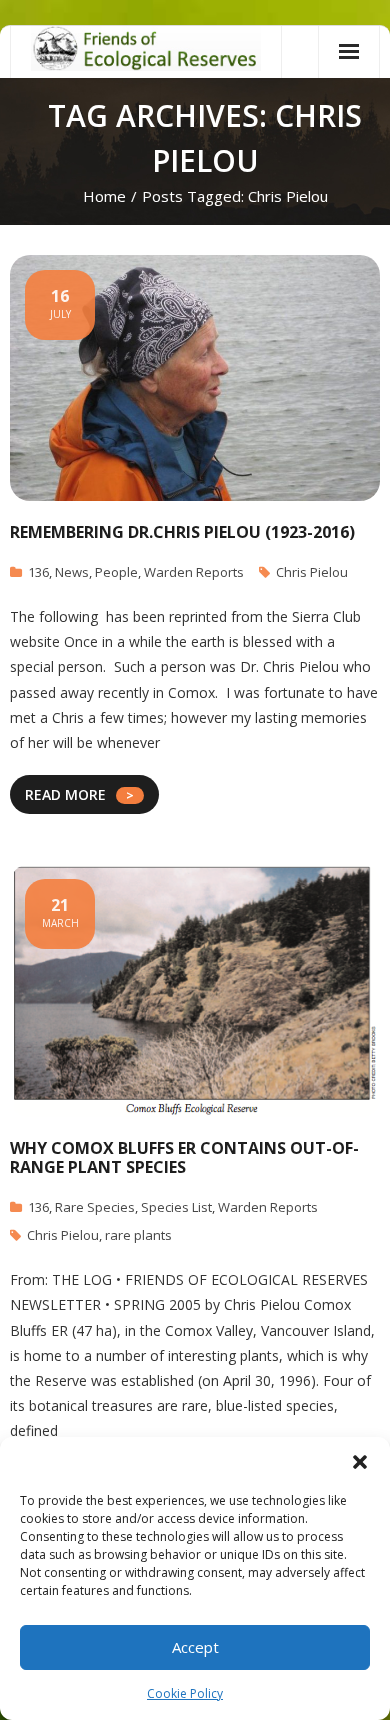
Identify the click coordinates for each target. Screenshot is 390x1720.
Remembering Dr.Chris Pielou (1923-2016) (182, 532)
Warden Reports (194, 572)
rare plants (138, 1235)
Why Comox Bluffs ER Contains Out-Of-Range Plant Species (184, 1157)
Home (104, 196)
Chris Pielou (312, 572)
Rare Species (95, 1207)
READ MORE (65, 794)
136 (38, 572)
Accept (195, 1647)
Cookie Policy (185, 1693)
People (116, 572)
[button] (360, 1462)
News (72, 572)
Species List (176, 1207)
